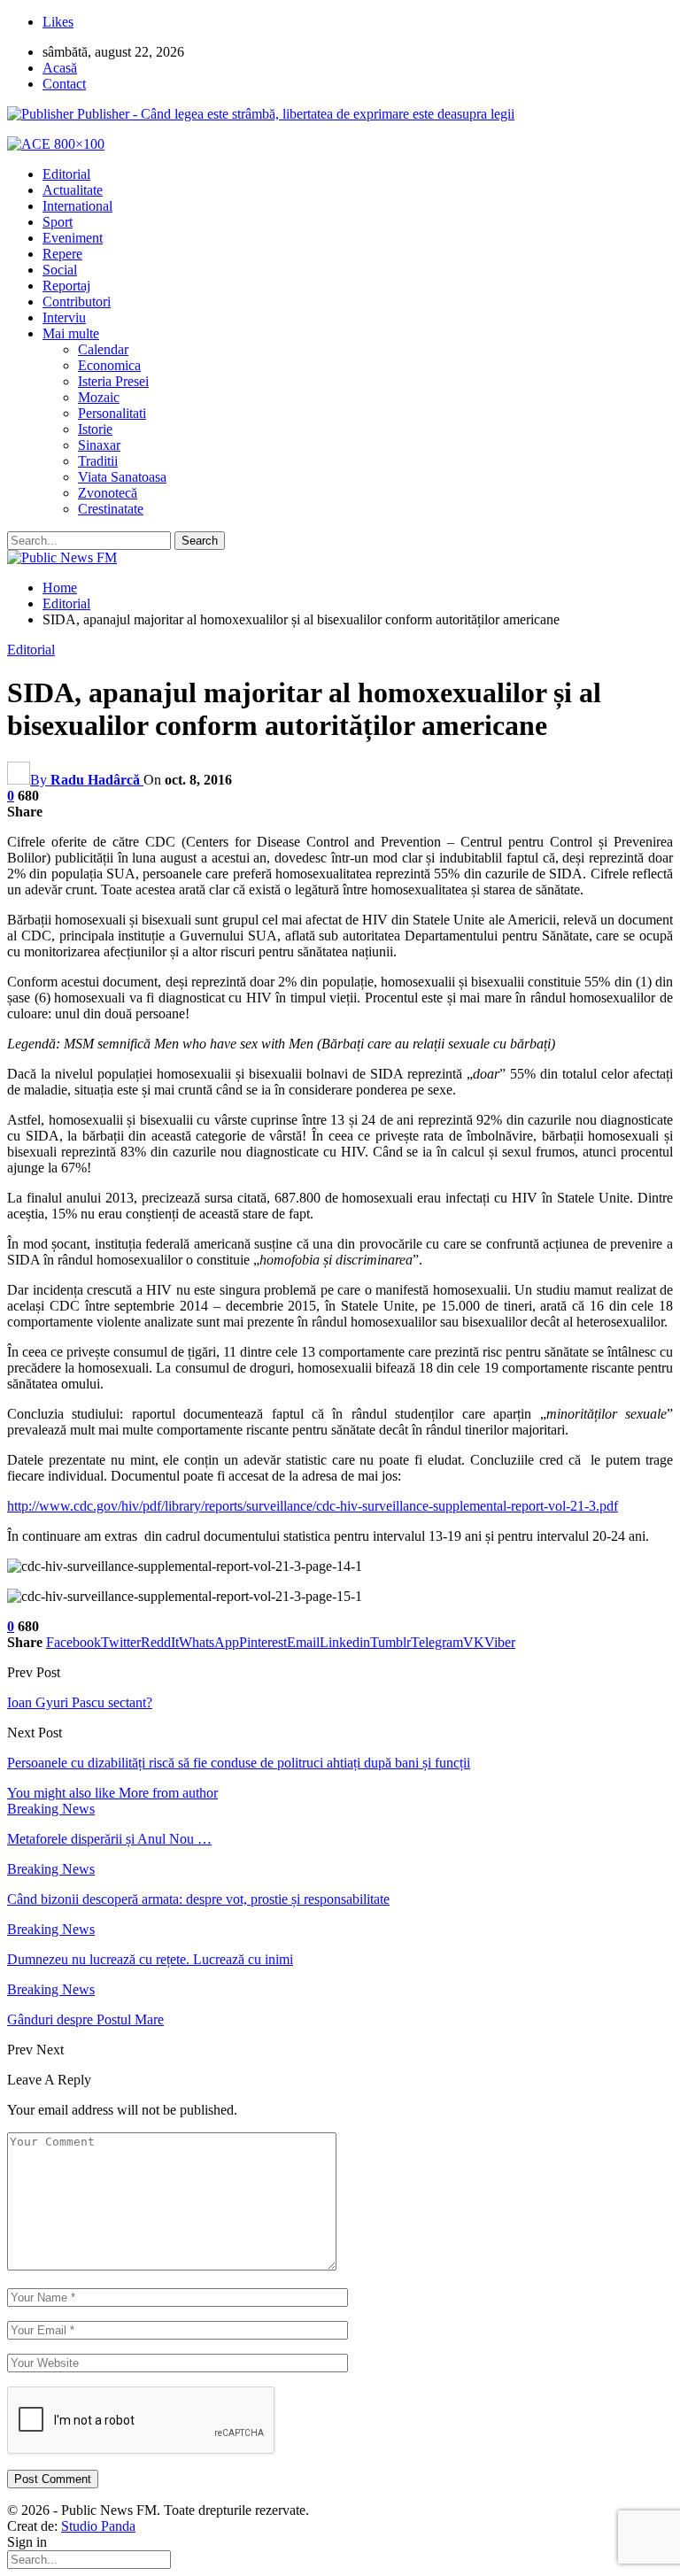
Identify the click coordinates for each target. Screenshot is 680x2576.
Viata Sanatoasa (122, 477)
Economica (109, 365)
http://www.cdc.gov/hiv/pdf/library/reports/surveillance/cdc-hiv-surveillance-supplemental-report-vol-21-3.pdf (313, 1506)
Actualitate (73, 190)
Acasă (60, 68)
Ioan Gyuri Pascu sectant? (80, 1702)
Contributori (77, 302)
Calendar (103, 349)
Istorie (95, 429)
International (77, 206)
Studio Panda (98, 2526)
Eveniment (73, 238)
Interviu (64, 317)
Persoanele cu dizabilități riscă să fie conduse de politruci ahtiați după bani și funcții (239, 1763)
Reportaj (66, 286)
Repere (62, 254)
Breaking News (51, 1809)
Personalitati (112, 413)
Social (60, 270)
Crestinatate (111, 509)
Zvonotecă (108, 493)
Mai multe (71, 333)
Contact (64, 84)
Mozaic (99, 397)
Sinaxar (99, 445)
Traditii (98, 461)
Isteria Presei (113, 381)
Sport (58, 222)
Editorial (66, 174)
